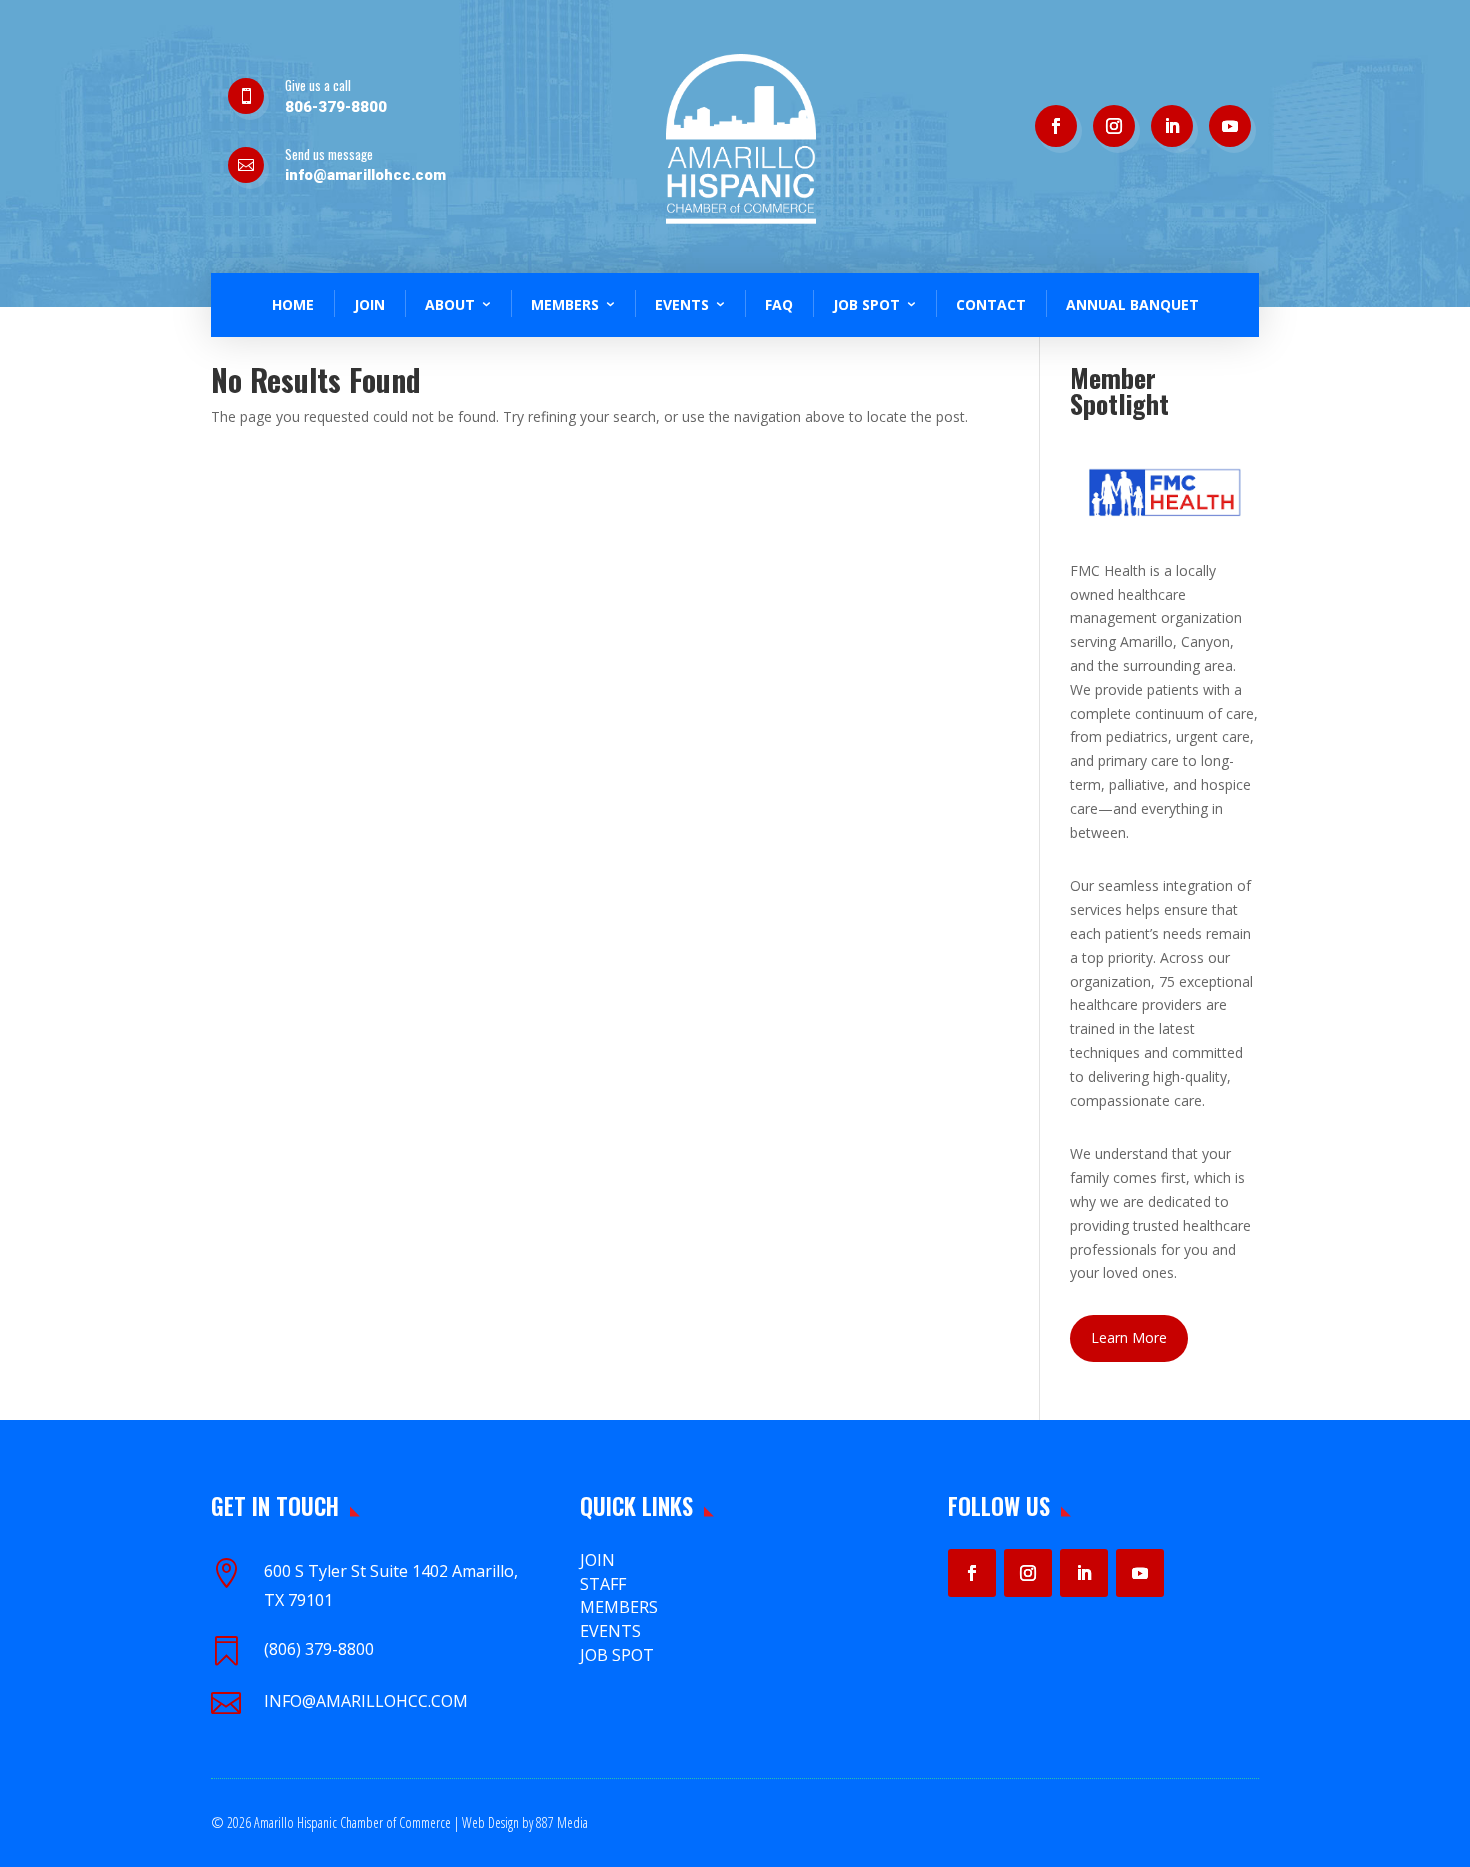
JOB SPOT (866, 304)
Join (597, 1560)
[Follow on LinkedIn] (1172, 126)
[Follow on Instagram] (1114, 126)
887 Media (562, 1822)
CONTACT (991, 304)
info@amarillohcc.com (365, 175)
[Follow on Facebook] (1056, 126)
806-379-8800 (336, 107)
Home (293, 304)
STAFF (603, 1584)
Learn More (1129, 1337)
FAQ (779, 304)
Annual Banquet (1132, 304)
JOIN (369, 304)
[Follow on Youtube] (1230, 126)
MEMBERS (619, 1607)
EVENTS (610, 1631)
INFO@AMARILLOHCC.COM (366, 1701)
